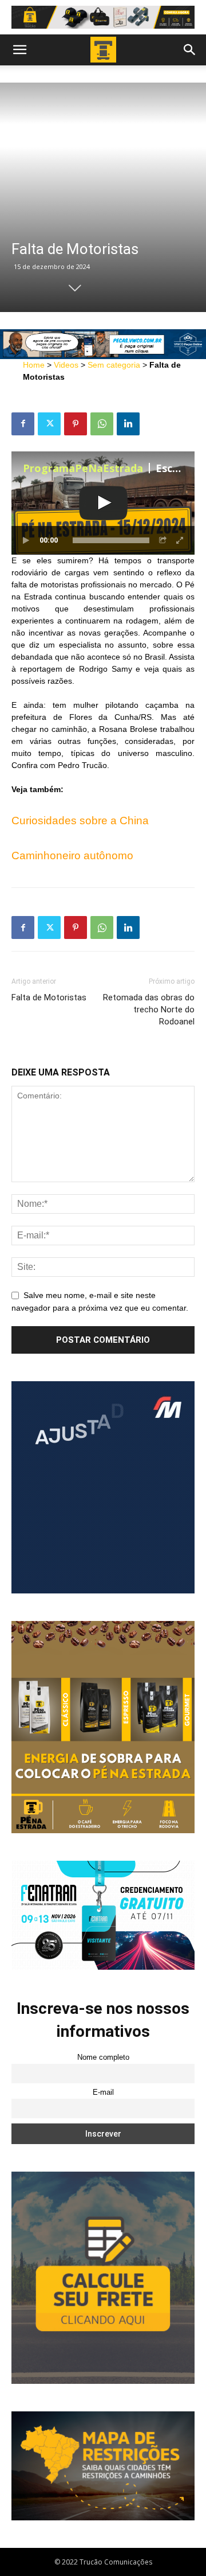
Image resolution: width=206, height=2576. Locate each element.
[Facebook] (23, 424)
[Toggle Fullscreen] (180, 540)
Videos (66, 365)
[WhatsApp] (102, 424)
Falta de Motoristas (49, 997)
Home (34, 365)
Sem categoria (114, 365)
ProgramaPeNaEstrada (83, 468)
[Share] (163, 540)
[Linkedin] (128, 424)
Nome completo (103, 2057)
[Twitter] (49, 424)
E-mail (103, 2092)
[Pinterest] (76, 424)
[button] (19, 50)
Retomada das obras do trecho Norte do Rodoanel (149, 1010)
